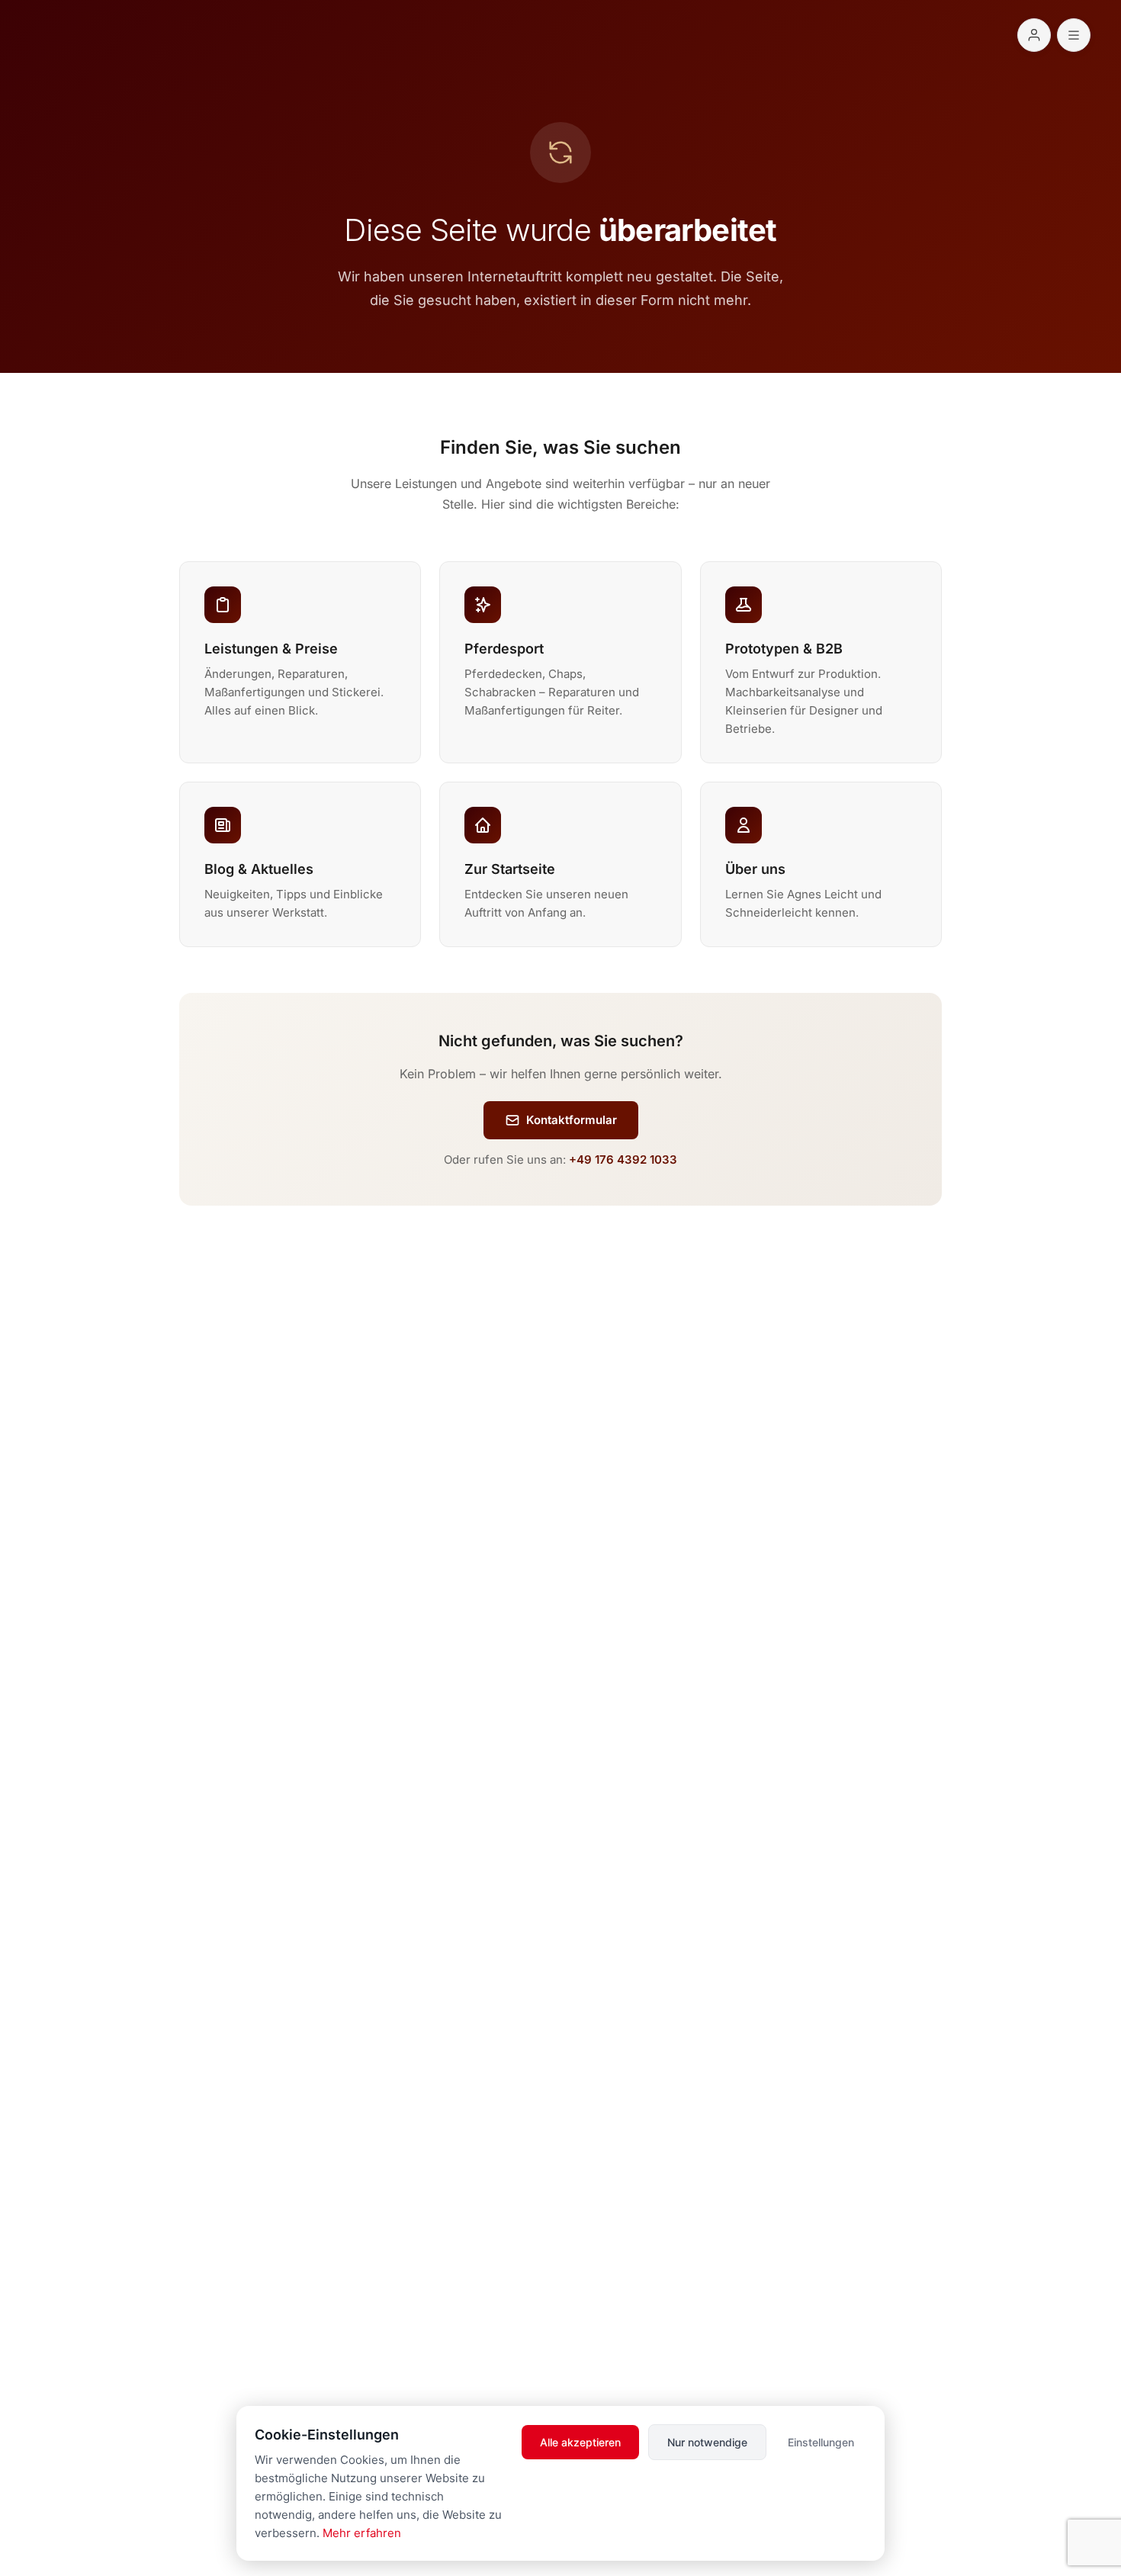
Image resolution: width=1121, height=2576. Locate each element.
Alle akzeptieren (580, 2442)
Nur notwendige (707, 2442)
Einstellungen (821, 2442)
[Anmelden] (1034, 35)
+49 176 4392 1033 (623, 1160)
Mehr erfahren (362, 2533)
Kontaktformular (572, 1120)
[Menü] (1074, 35)
